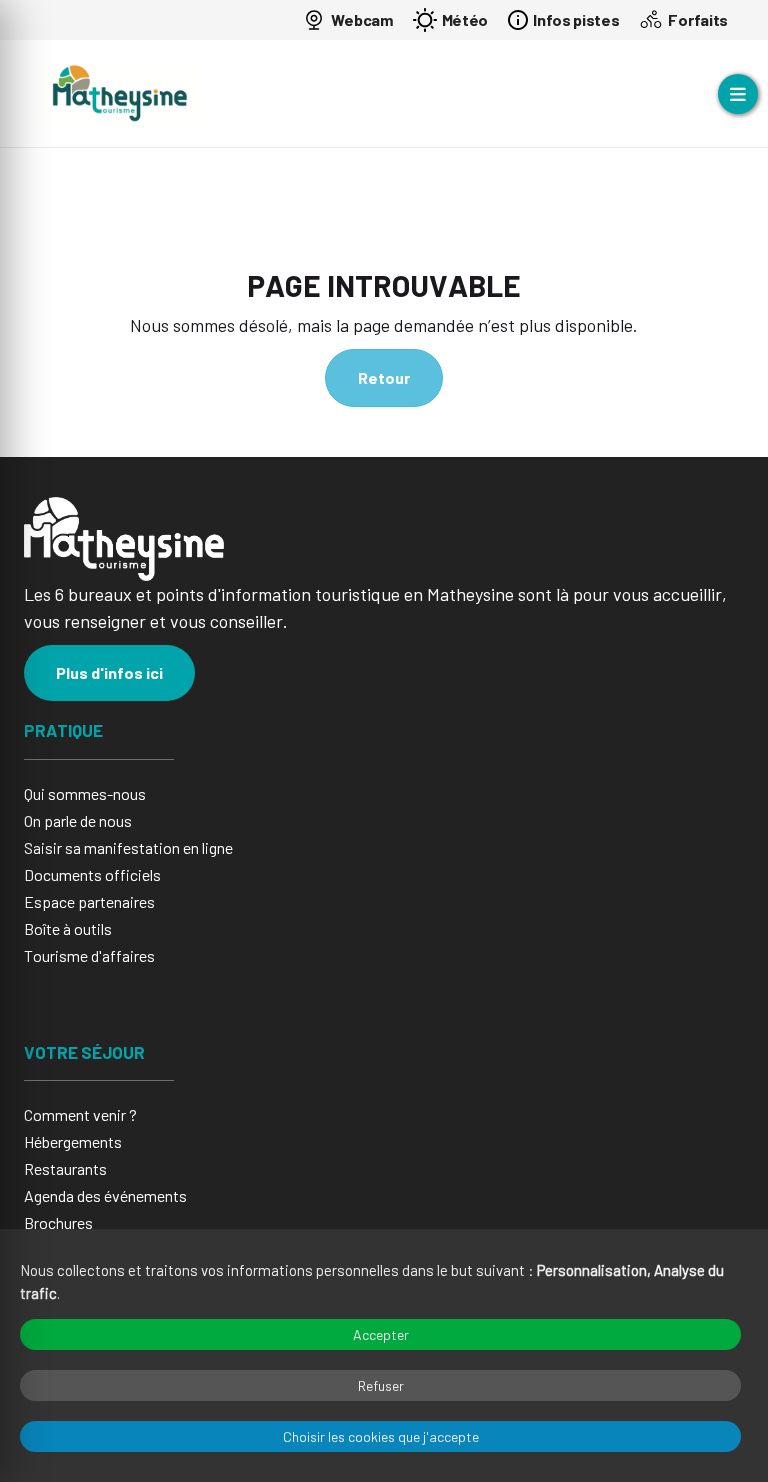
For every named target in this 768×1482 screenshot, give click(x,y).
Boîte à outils (68, 928)
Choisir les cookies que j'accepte (381, 1436)
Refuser (381, 1385)
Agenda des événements (105, 1195)
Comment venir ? (80, 1114)
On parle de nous (78, 820)
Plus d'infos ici (109, 672)
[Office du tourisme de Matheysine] (120, 93)
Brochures (58, 1222)
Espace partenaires (89, 901)
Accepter (381, 1334)
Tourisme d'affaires (89, 955)
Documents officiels (92, 874)
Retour (384, 377)
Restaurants (65, 1168)
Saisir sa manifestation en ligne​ (128, 847)
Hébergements (73, 1141)
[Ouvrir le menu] (738, 94)
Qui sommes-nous (85, 793)
